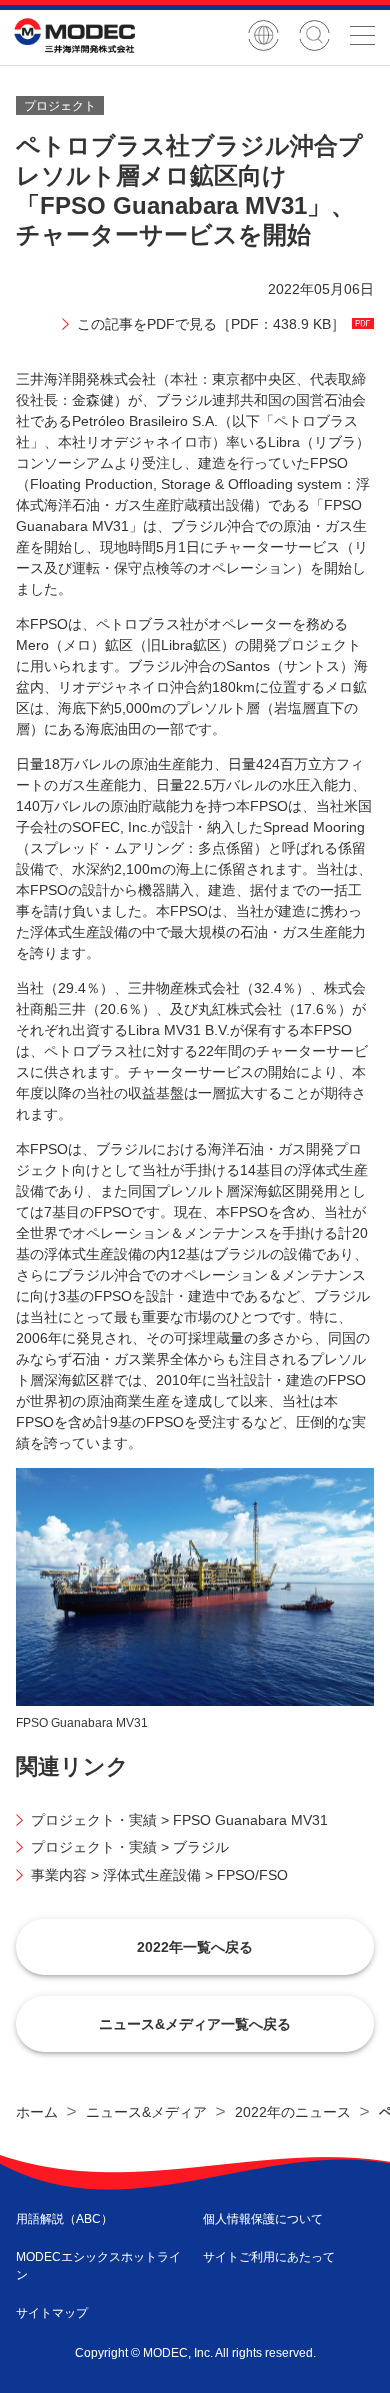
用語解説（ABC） (64, 2219)
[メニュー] (362, 35)
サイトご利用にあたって (269, 2257)
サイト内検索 (314, 35)
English (263, 35)
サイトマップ (52, 2313)
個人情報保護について (263, 2219)
